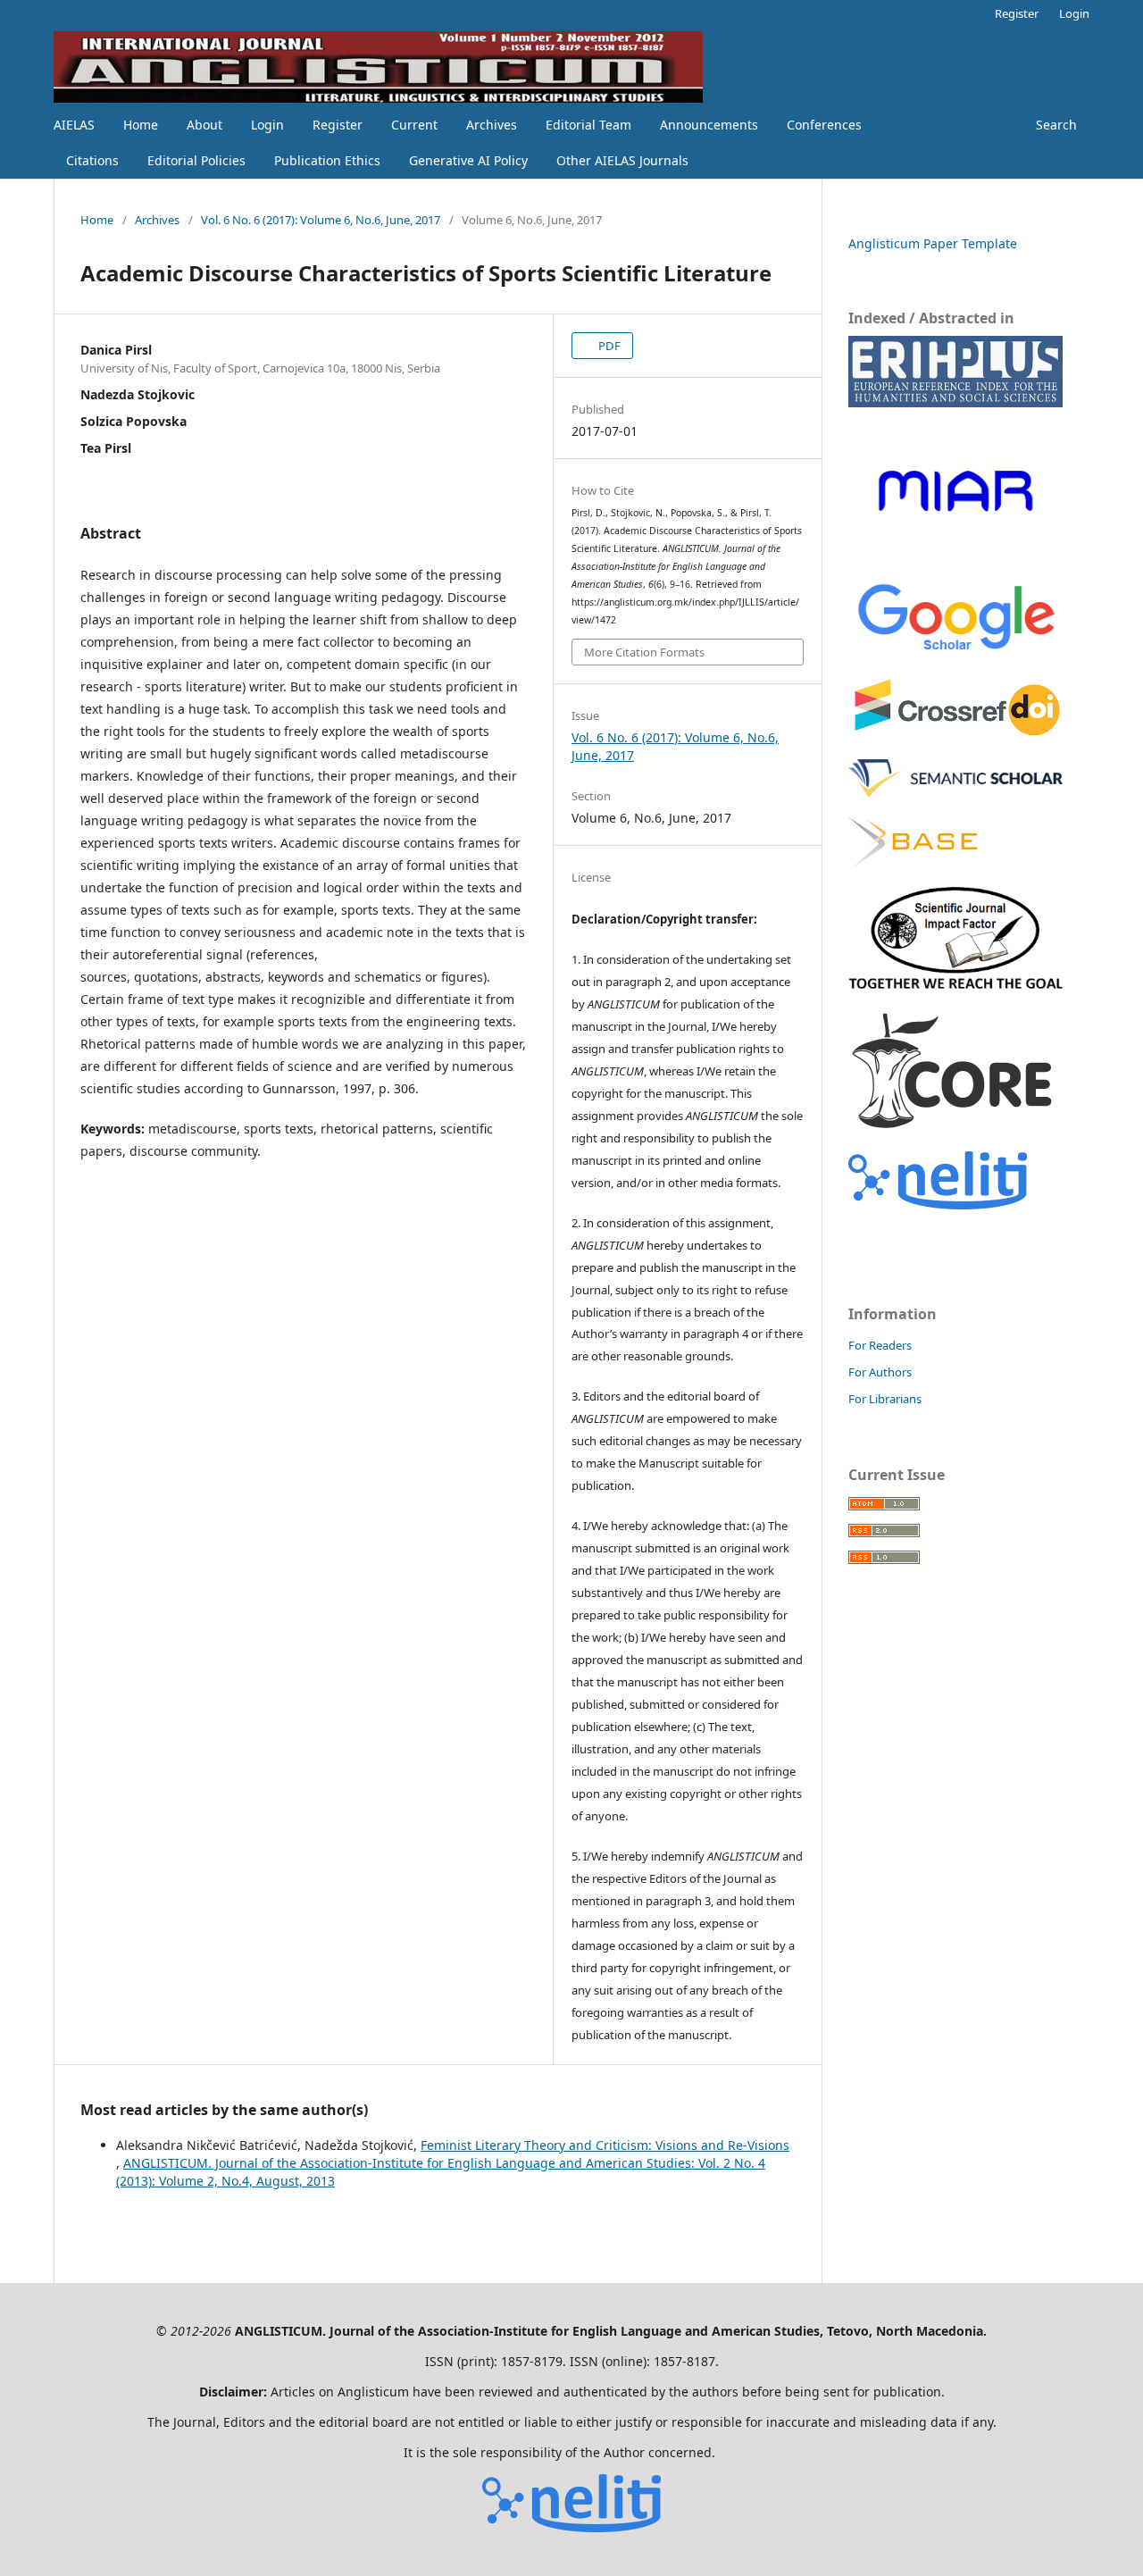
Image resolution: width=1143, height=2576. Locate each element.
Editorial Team (588, 125)
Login (267, 125)
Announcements (709, 125)
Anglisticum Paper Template (933, 243)
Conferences (824, 125)
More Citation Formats (644, 652)
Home (141, 125)
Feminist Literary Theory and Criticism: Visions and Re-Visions (605, 2145)
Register (338, 125)
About (204, 125)
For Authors (880, 1372)
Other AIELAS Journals (622, 160)
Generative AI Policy (468, 160)
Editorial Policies (196, 160)
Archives (492, 125)
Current (414, 125)
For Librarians (885, 1399)
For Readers (880, 1345)
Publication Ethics (327, 160)
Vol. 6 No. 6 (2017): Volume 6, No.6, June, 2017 (321, 220)
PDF (608, 346)
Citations (92, 160)
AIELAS (74, 125)
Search (1055, 125)
